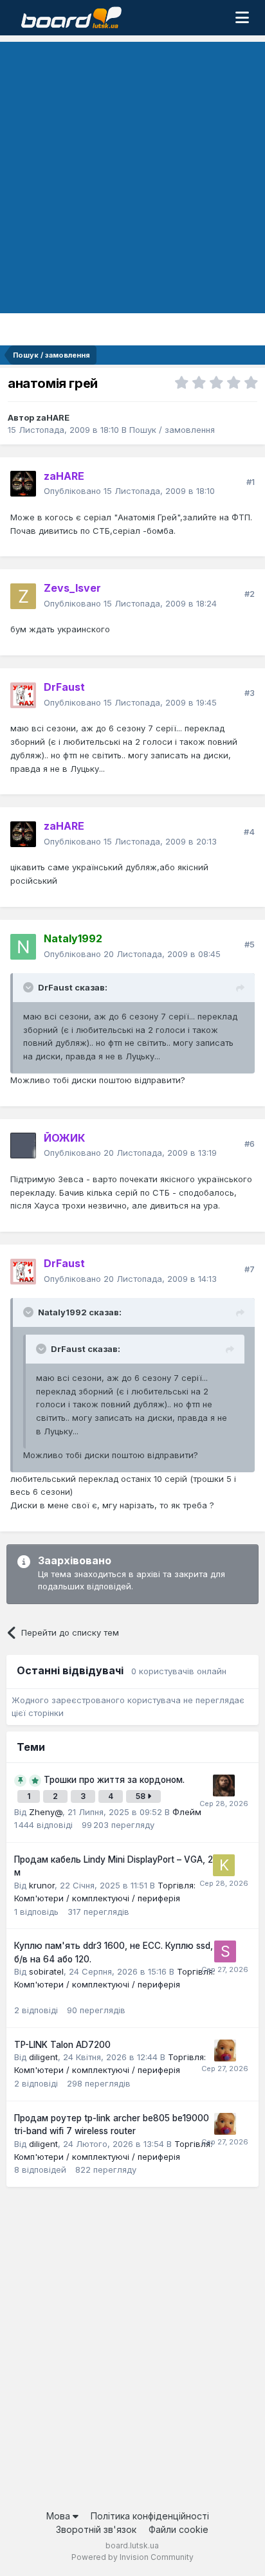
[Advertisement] (132, 174)
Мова (59, 2516)
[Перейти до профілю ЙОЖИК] (23, 1146)
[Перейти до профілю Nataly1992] (23, 947)
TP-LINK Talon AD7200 (62, 2045)
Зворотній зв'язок (96, 2529)
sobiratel (46, 1971)
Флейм (187, 1812)
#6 (250, 1144)
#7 (250, 1269)
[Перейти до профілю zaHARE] (23, 484)
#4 (249, 832)
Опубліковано (129, 491)
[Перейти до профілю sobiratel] (225, 1951)
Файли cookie (178, 2529)
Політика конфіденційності (150, 2516)
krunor (42, 1885)
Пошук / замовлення (172, 430)
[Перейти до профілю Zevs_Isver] (23, 596)
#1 (251, 482)
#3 (250, 693)
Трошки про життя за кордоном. (114, 1780)
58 (142, 1796)
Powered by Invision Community (132, 2557)
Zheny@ (46, 1812)
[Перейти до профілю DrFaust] (23, 695)
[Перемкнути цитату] (30, 987)
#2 (250, 594)
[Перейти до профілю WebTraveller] (224, 1786)
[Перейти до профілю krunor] (224, 1865)
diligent (43, 2057)
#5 (250, 944)
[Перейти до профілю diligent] (225, 2051)
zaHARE (53, 417)
